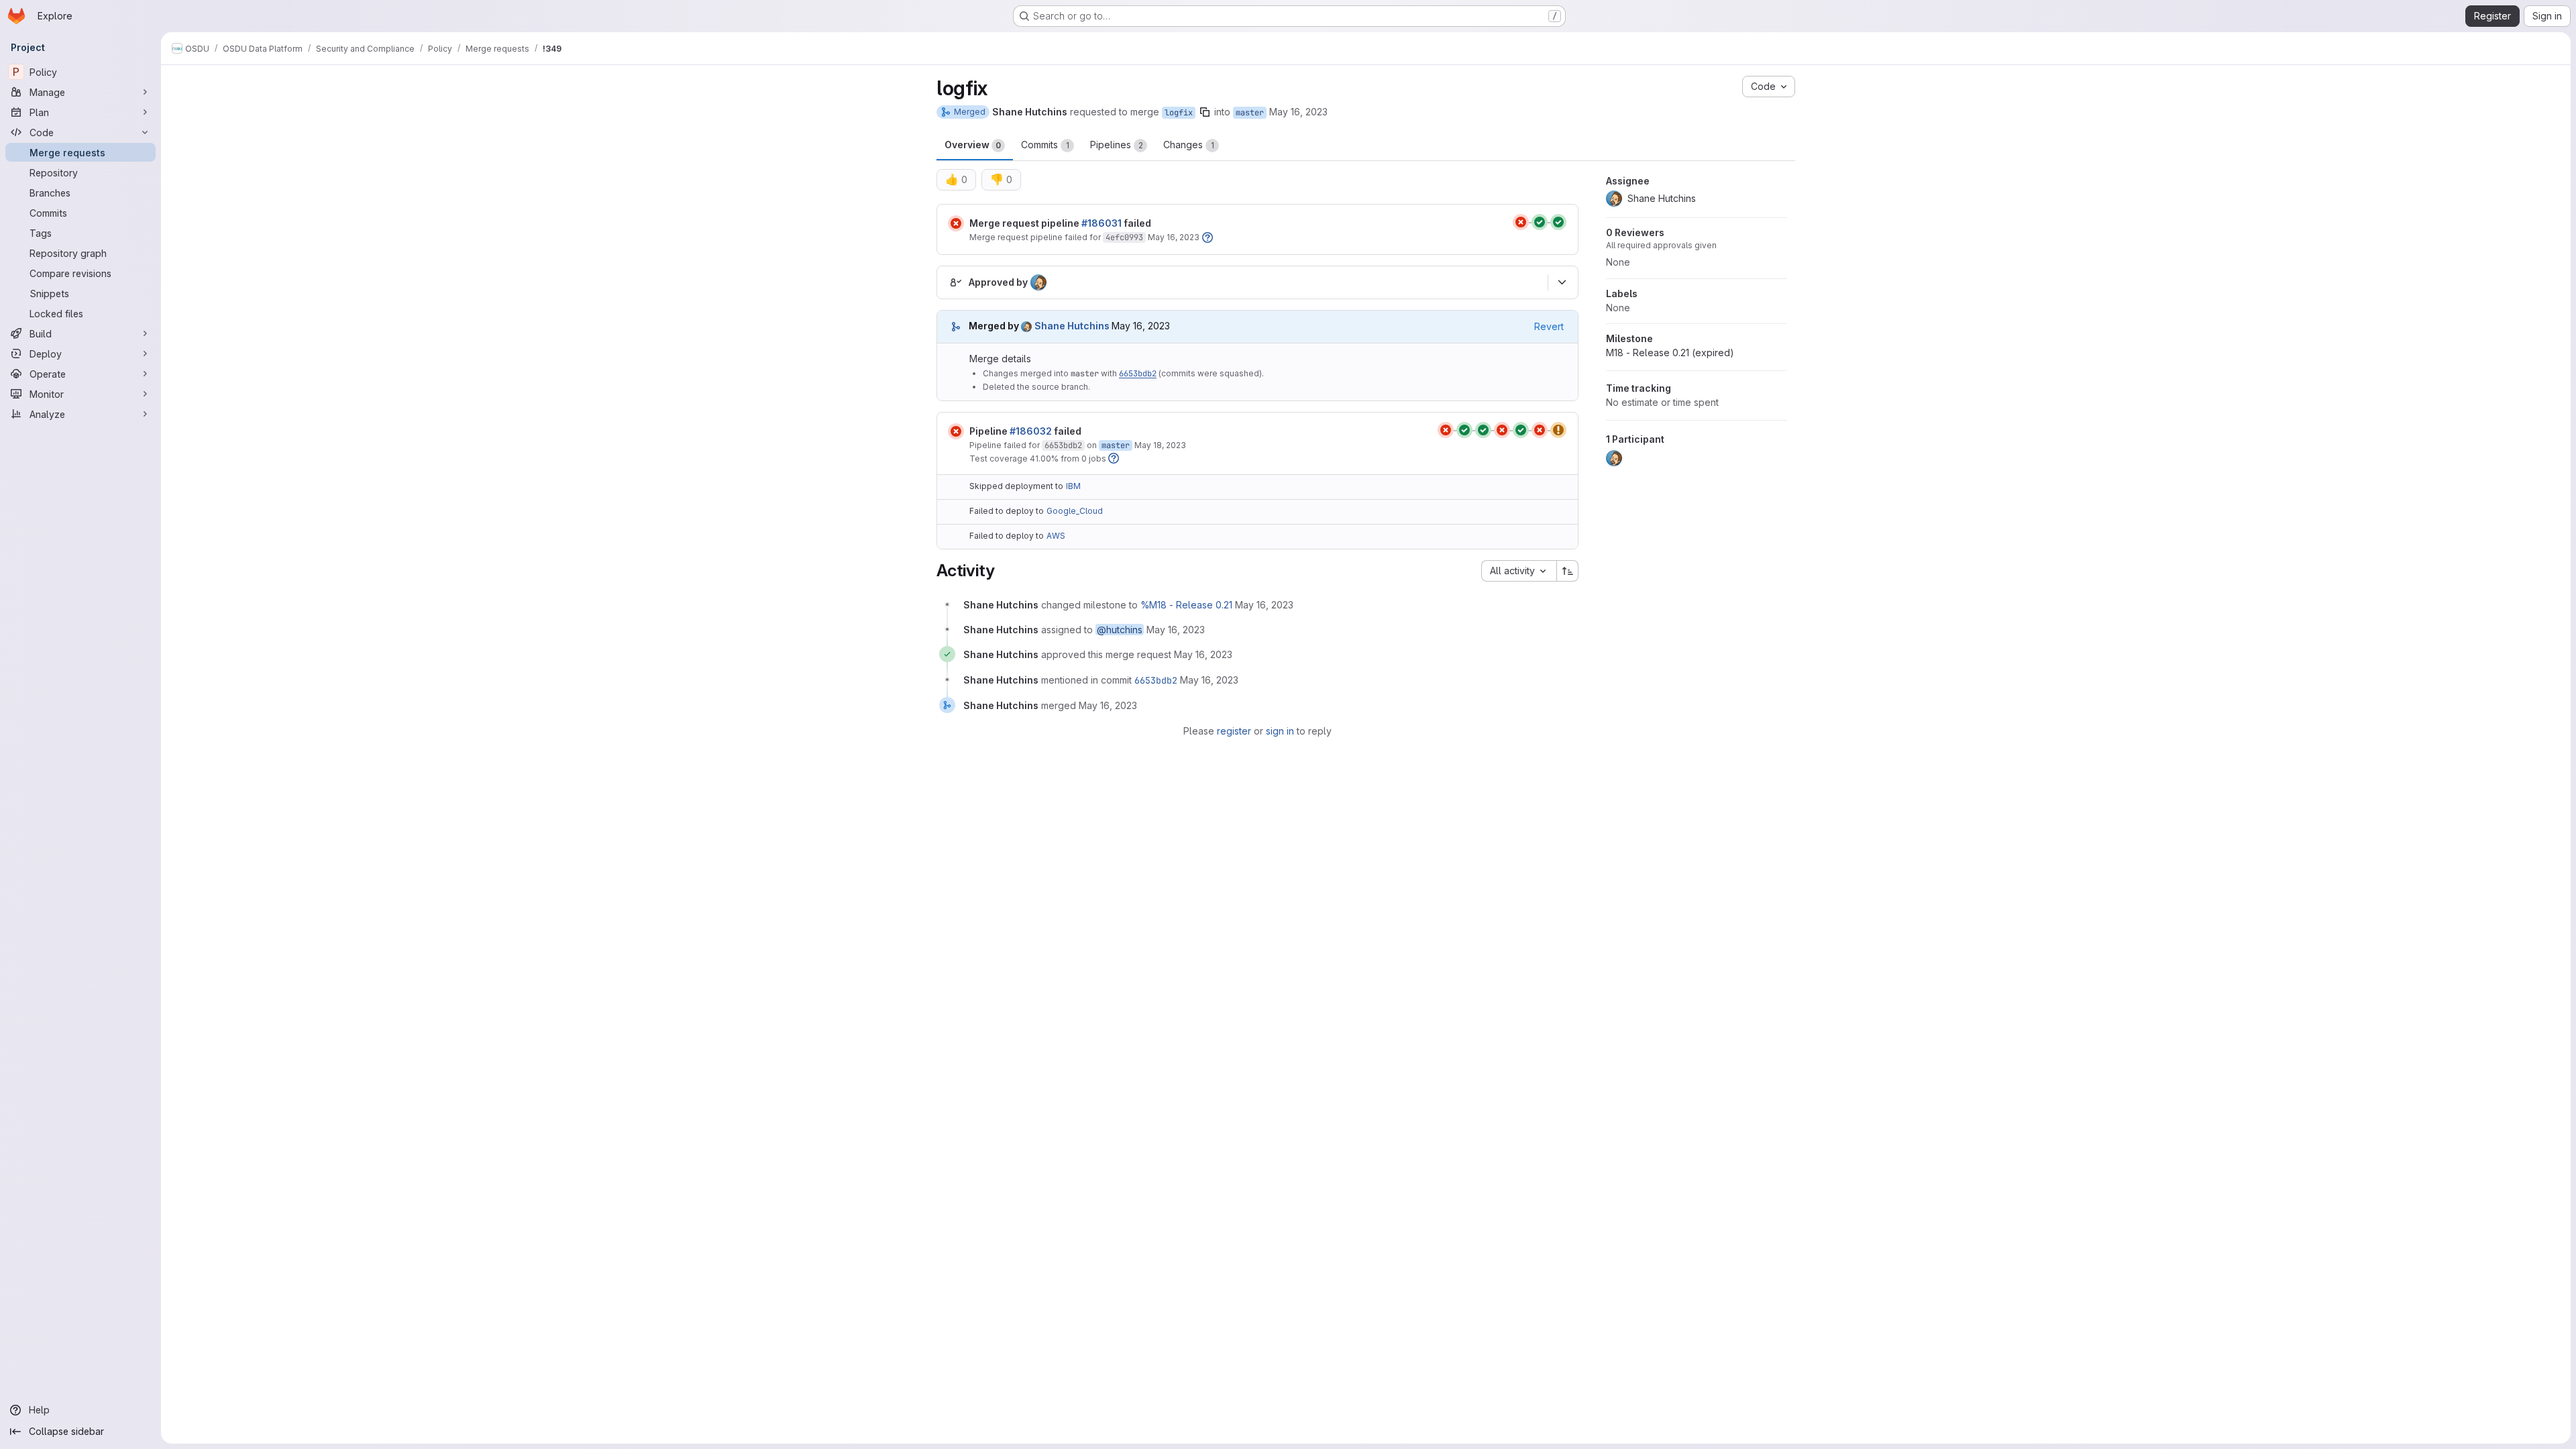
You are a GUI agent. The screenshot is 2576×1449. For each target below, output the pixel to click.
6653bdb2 (1138, 374)
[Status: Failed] (956, 223)
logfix (1179, 113)
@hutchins (1120, 630)
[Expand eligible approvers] (1562, 282)
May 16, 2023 (1298, 112)
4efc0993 (1124, 237)
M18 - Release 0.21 (1670, 353)
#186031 (1102, 223)
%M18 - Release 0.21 (1186, 605)
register (1234, 731)
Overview (973, 145)
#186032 (1031, 431)
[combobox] (1519, 571)
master (1250, 113)
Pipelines (1117, 145)
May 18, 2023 (1160, 445)
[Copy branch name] (1205, 112)
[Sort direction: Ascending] (1568, 571)
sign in (1280, 731)
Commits (1045, 145)
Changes (1189, 145)
